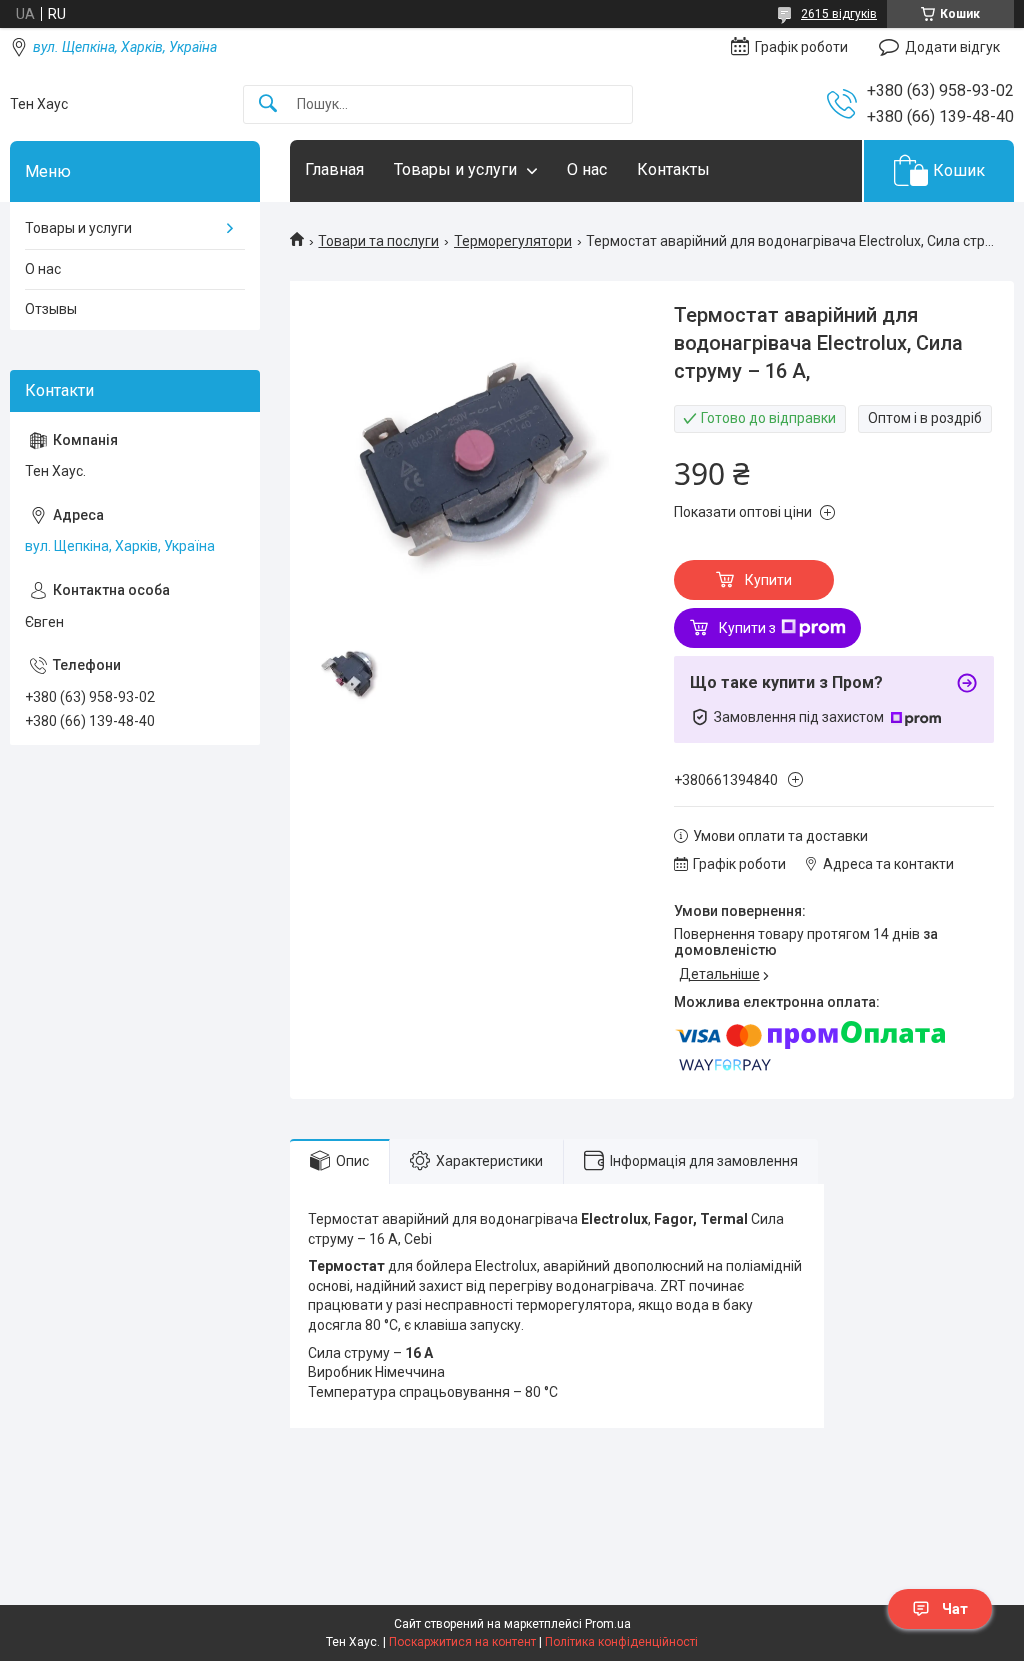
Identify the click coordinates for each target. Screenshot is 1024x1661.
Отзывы (51, 309)
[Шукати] (268, 104)
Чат (955, 1609)
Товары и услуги (455, 169)
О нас (587, 169)
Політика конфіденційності (621, 1642)
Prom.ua (608, 1624)
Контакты (673, 169)
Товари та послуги (378, 241)
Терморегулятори (513, 241)
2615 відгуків (839, 14)
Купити (768, 580)
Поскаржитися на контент (462, 1642)
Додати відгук (952, 47)
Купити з (747, 628)
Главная (334, 169)
